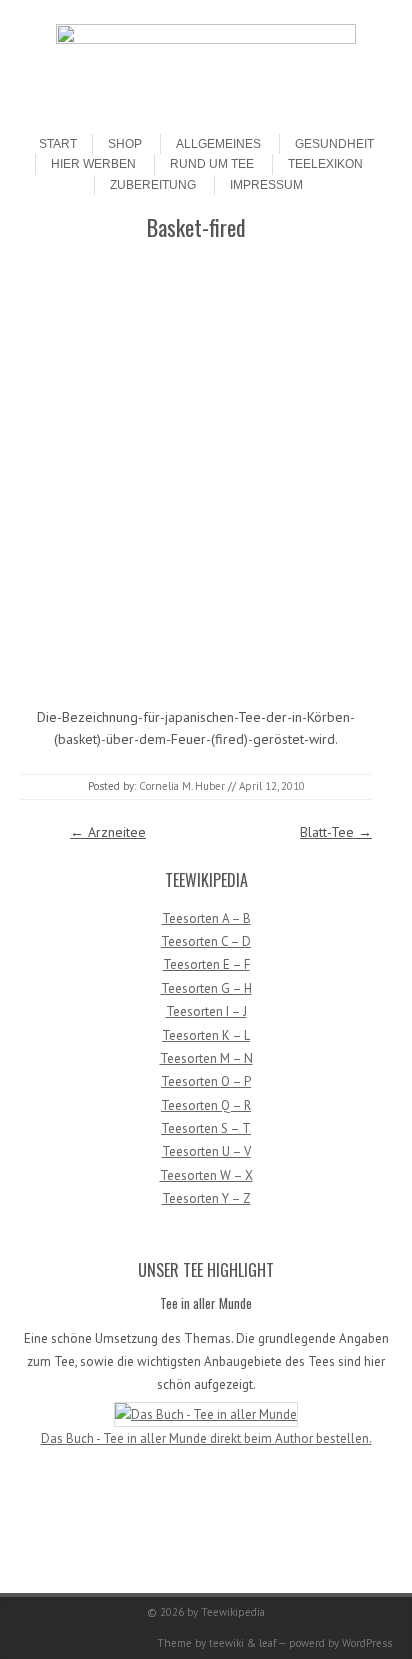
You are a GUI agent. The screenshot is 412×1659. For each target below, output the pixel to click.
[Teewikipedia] (206, 39)
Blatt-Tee (336, 832)
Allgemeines (218, 144)
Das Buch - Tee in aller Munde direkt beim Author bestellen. (206, 1438)
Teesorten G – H (206, 988)
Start (58, 144)
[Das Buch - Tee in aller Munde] (206, 1414)
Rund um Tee (212, 164)
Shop (125, 144)
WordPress (367, 1643)
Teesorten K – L (206, 1035)
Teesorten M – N (206, 1058)
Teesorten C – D (206, 941)
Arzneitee (108, 832)
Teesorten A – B (206, 918)
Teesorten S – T (206, 1128)
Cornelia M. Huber (182, 786)
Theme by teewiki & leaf (216, 1643)
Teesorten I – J (206, 1011)
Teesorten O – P (206, 1081)
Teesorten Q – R (206, 1105)
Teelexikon (325, 164)
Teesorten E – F (206, 964)
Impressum (266, 185)
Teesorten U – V (206, 1151)
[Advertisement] (206, 472)
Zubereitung (153, 185)
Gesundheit (334, 144)
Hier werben (93, 164)
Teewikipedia (233, 1612)
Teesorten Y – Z (206, 1198)
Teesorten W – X (206, 1175)
